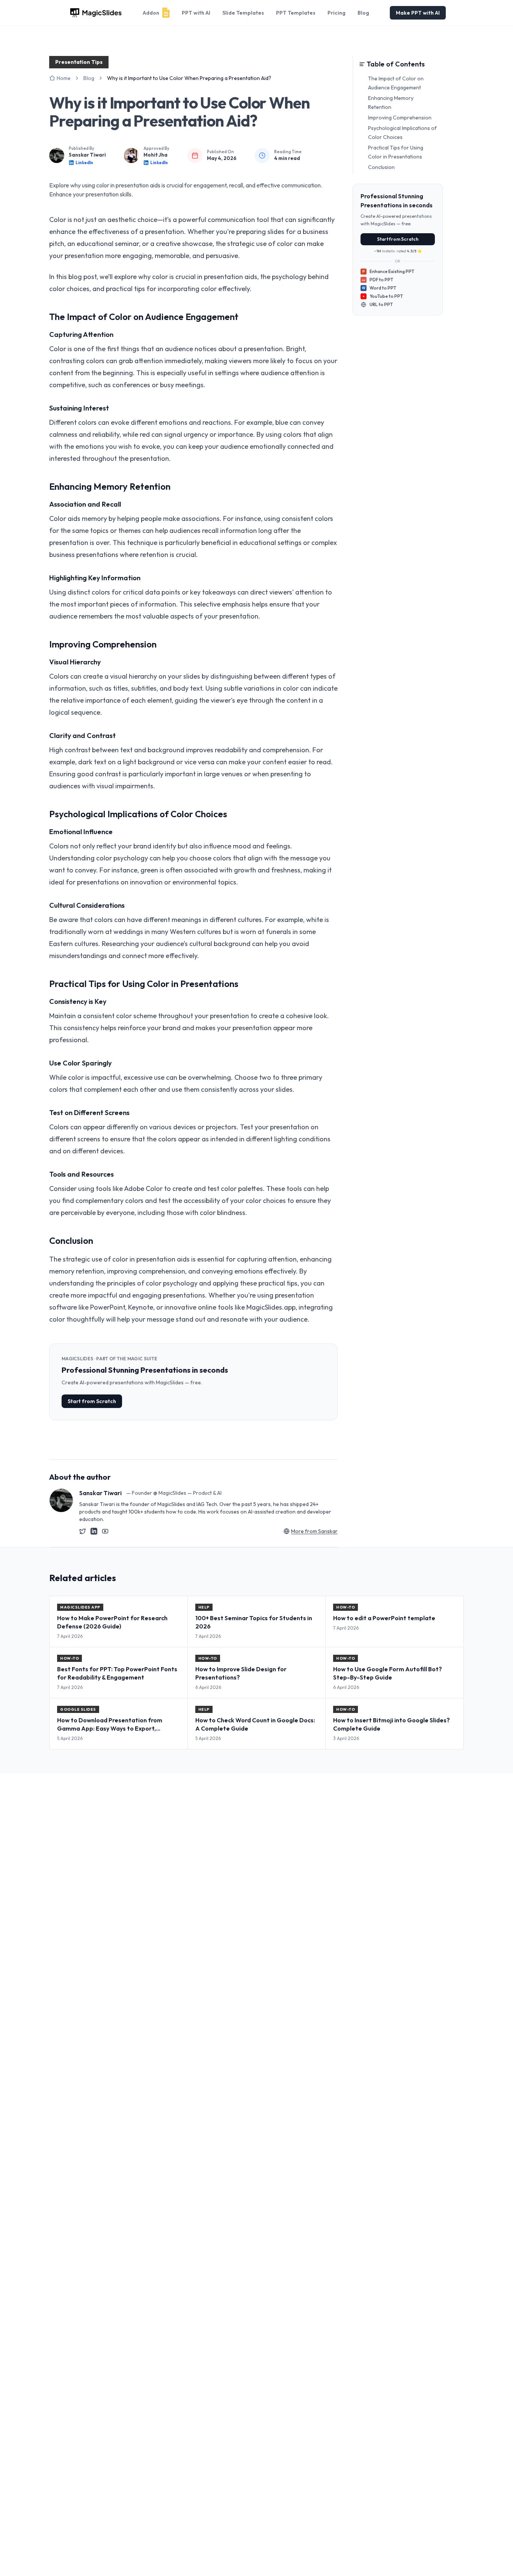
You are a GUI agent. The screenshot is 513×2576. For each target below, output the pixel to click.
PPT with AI (196, 13)
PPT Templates (296, 13)
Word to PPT (379, 288)
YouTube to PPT (386, 296)
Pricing (336, 13)
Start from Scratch (92, 1401)
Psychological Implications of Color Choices (402, 133)
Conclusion (381, 167)
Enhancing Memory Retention (391, 103)
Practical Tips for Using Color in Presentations (396, 152)
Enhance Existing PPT (388, 271)
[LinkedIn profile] (94, 1531)
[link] (189, 78)
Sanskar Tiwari (87, 155)
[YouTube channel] (105, 1531)
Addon (151, 13)
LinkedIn (84, 163)
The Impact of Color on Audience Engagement (396, 83)
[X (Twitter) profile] (83, 1531)
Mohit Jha (155, 155)
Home (64, 78)
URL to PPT (381, 304)
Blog (363, 13)
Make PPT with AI (418, 13)
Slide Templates (243, 13)
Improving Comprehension (400, 118)
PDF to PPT (378, 280)
